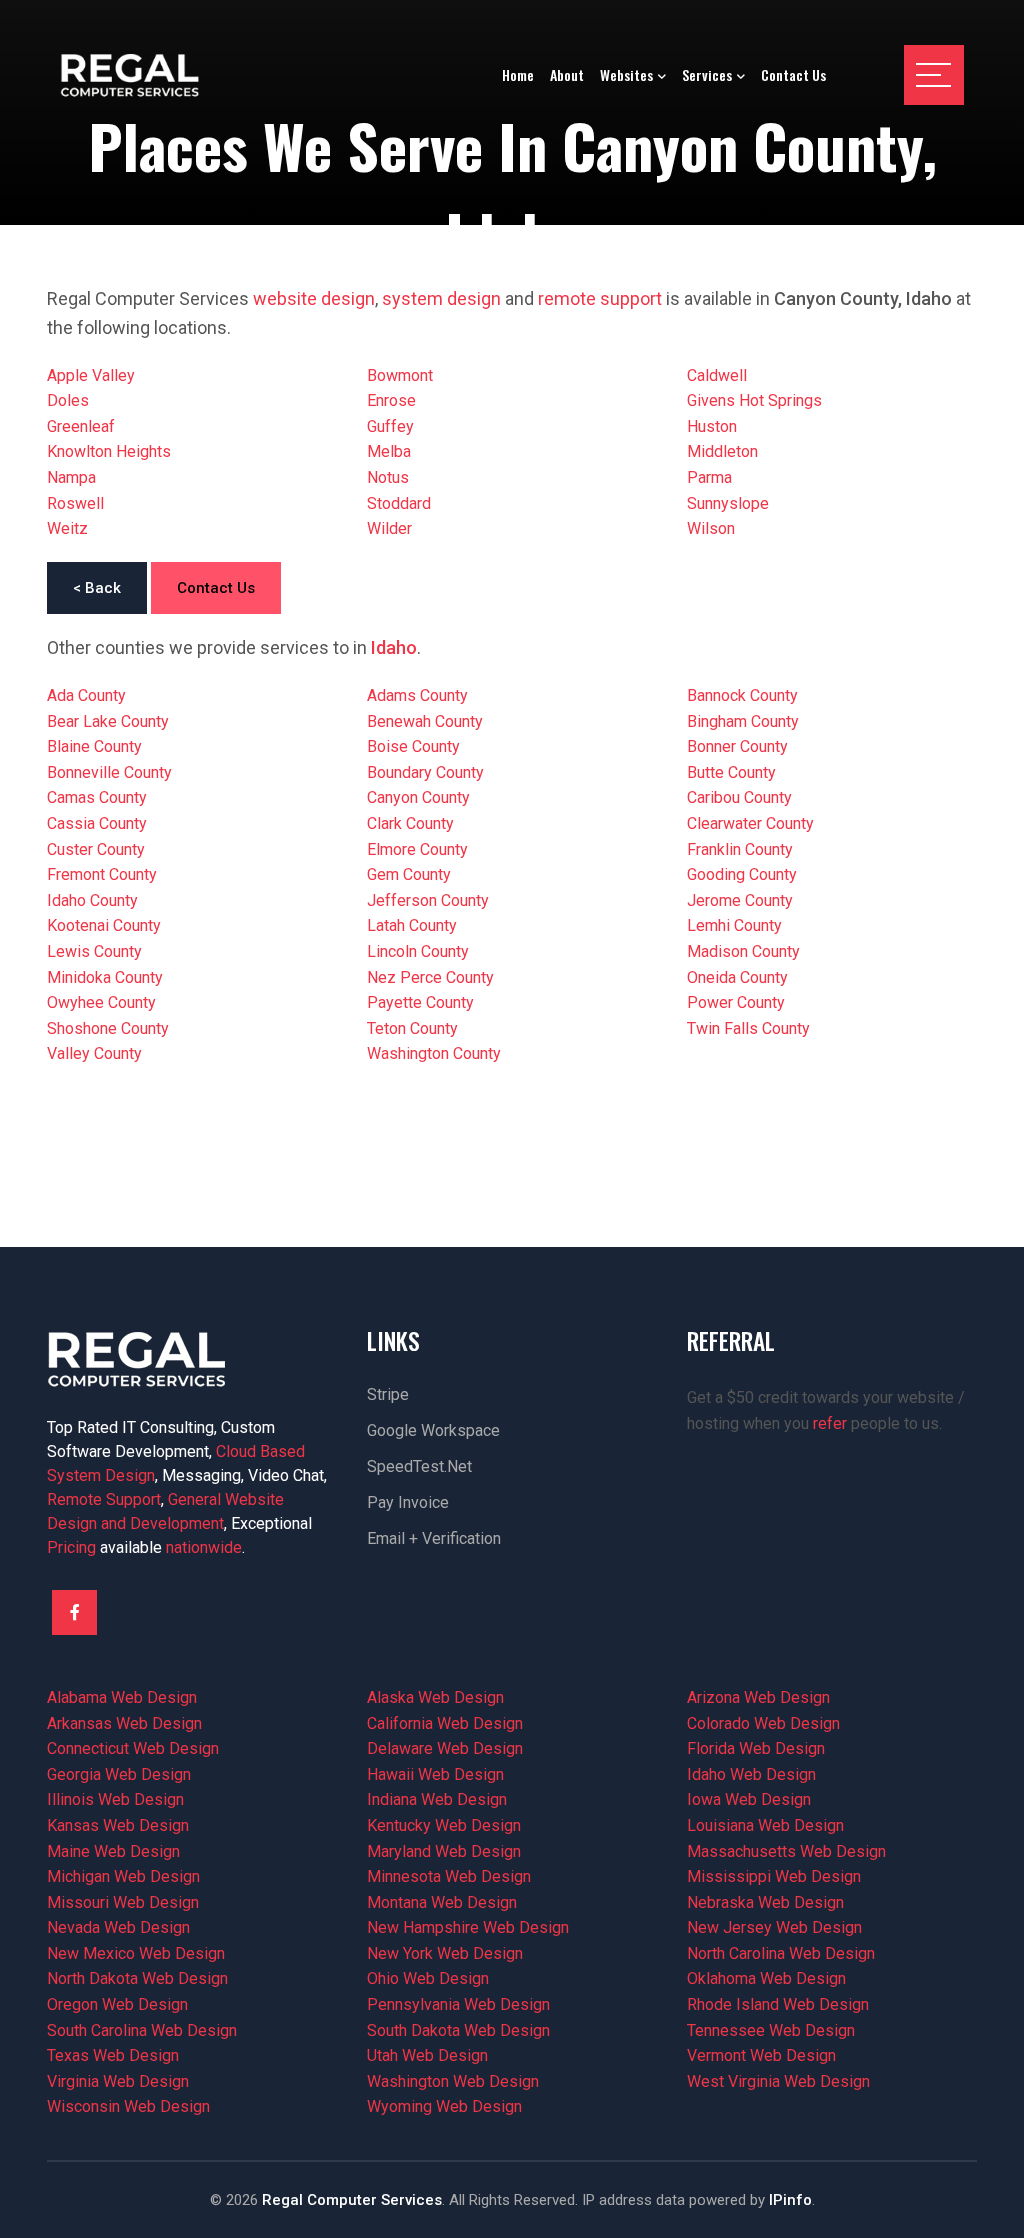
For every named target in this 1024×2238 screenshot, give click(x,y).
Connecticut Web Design (133, 1748)
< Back (97, 588)
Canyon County (418, 797)
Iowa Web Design (749, 1799)
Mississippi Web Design (774, 1876)
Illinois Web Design (115, 1799)
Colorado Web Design (763, 1723)
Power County (736, 1002)
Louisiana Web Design (765, 1825)
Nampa (71, 477)
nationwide (204, 1547)
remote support (600, 298)
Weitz (67, 528)
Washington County (434, 1053)
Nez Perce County (430, 977)
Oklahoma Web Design (766, 1978)
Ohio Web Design (428, 1978)
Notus (388, 477)
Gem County (409, 874)
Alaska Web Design (435, 1697)
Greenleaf (81, 426)
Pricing (71, 1547)
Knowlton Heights (109, 451)
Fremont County (102, 874)
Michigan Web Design (123, 1876)
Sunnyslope (728, 503)
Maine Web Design (113, 1851)
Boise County (413, 746)
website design (314, 298)
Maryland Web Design (444, 1851)
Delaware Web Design (445, 1748)
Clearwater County (750, 823)
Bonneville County (109, 772)
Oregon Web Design (117, 2004)
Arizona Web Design (758, 1697)
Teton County (412, 1028)
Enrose (391, 400)
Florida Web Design (756, 1748)
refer (830, 1423)
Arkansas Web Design (124, 1723)
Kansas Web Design (118, 1825)
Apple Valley (91, 375)
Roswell (75, 503)
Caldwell (717, 375)
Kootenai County (104, 925)
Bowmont (400, 375)
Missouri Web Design (123, 1902)
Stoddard (399, 503)
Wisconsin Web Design (128, 2106)
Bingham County (743, 721)
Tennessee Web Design (771, 2030)
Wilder (389, 528)
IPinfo (790, 2200)
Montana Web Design (442, 1902)
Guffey (390, 426)
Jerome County (740, 900)
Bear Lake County (108, 721)
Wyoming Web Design (444, 2106)
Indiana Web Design (437, 1799)
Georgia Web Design (119, 1774)
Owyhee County (101, 1002)
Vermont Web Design (761, 2055)
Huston (712, 426)
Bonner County (737, 746)
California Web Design (445, 1723)
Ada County (86, 695)
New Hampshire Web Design (468, 1927)
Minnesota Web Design (449, 1876)
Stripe (388, 1394)
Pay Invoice (408, 1502)
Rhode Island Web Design (778, 2004)
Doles (68, 400)
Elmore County (417, 849)
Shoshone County (108, 1028)
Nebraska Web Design (765, 1902)
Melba (389, 451)
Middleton (722, 451)
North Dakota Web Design (137, 1978)
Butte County (731, 772)
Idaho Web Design (751, 1774)
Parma (709, 477)
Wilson (711, 528)
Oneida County (737, 977)
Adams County (417, 695)
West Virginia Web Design (778, 2081)
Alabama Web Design (122, 1697)
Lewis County (94, 951)
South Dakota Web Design (458, 2030)
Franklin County (740, 849)
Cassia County (97, 823)
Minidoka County (105, 977)
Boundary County (425, 772)
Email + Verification (434, 1538)
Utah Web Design (427, 2055)
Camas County (97, 797)
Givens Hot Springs (754, 400)
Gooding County (742, 874)
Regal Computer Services (352, 2200)
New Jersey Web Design (774, 1927)
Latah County (412, 925)
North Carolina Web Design (781, 1953)
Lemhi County (734, 925)
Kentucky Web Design (444, 1825)
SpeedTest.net (419, 1466)
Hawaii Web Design (435, 1774)
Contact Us (216, 588)
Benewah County (425, 721)
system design (441, 298)
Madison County (743, 951)
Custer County (96, 849)
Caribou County (739, 797)
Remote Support (104, 1499)
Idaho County (92, 900)
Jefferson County (428, 900)
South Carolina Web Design (142, 2030)
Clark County (410, 823)
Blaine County (94, 746)
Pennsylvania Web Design (458, 2004)
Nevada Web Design (118, 1927)
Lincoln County (418, 951)
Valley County (94, 1053)
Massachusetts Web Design (786, 1851)
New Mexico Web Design (136, 1953)
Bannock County (742, 695)
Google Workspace (433, 1430)
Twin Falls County (748, 1028)
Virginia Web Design (118, 2081)
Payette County (420, 1002)
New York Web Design (445, 1953)
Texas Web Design (113, 2055)
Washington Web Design (453, 2081)
